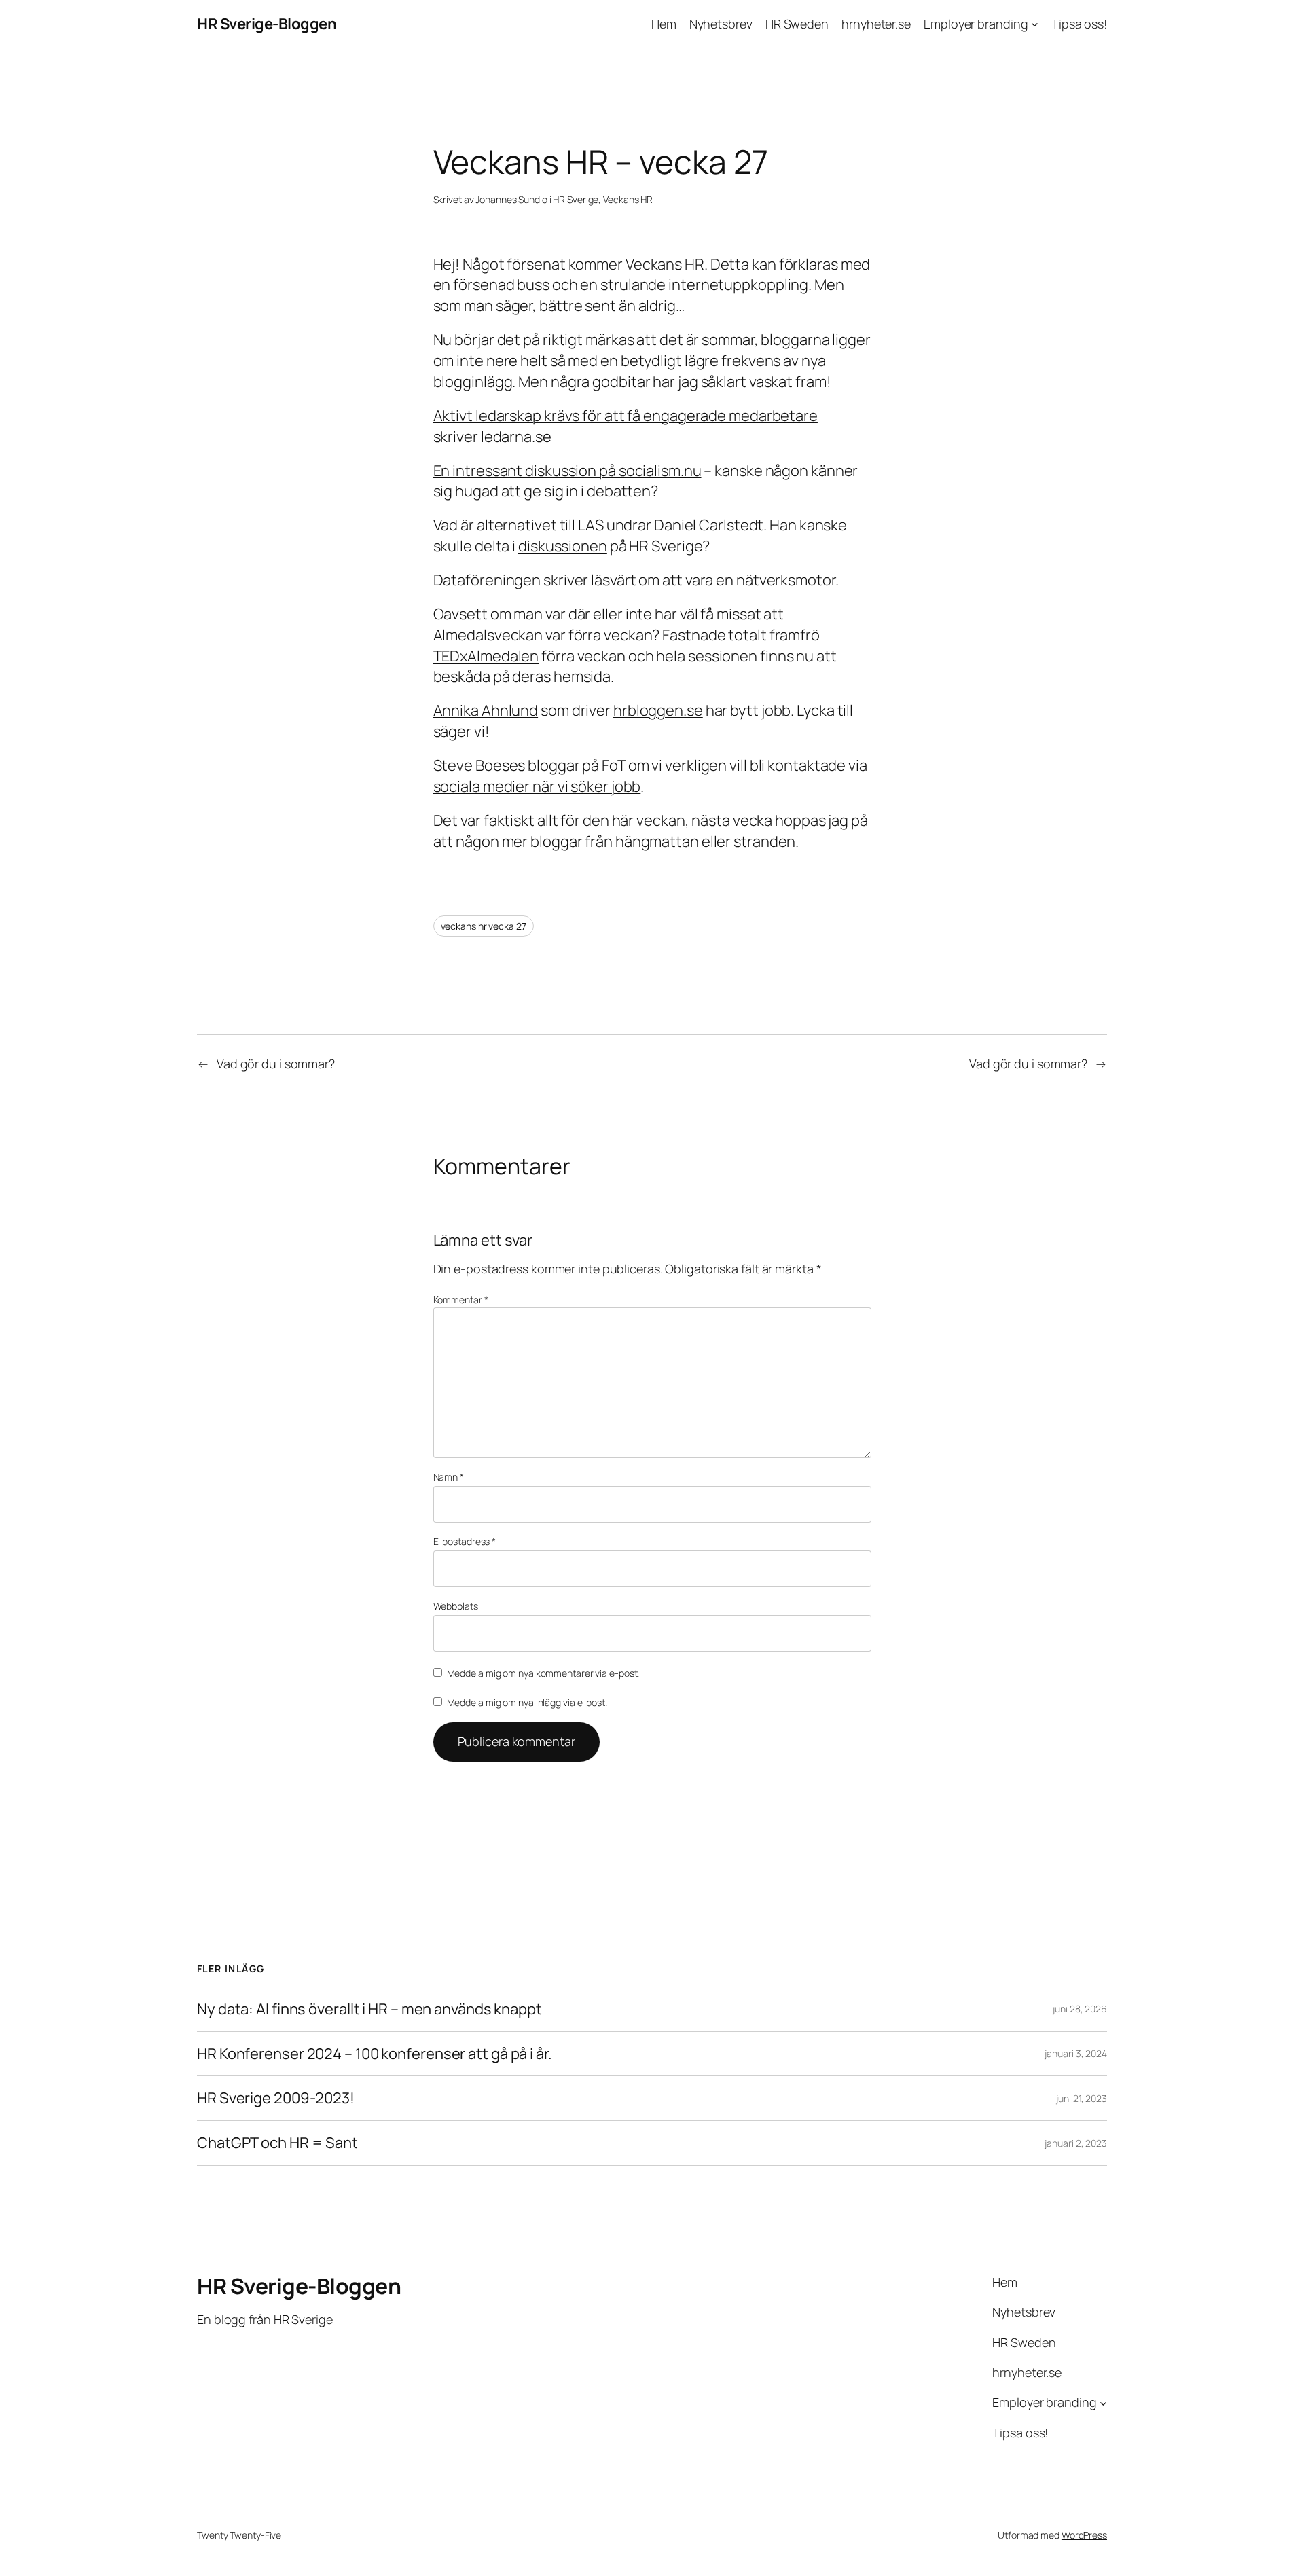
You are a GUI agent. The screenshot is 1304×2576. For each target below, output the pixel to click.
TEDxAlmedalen (486, 656)
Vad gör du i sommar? (276, 1064)
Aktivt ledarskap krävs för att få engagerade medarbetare (626, 416)
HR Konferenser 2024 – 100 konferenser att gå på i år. (375, 2054)
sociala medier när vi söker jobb (537, 786)
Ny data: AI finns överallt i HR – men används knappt (369, 2009)
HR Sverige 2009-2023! (276, 2098)
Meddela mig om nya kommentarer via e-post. (543, 1673)
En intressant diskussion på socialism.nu (567, 471)
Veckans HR (628, 199)
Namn (449, 1477)
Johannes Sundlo (511, 199)
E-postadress (465, 1541)
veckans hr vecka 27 (484, 926)
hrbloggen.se (658, 710)
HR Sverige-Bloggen (267, 24)
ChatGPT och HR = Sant (277, 2143)
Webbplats (456, 1606)
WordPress (1084, 2535)
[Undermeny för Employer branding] (1035, 24)
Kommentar (461, 1300)
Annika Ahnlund (486, 710)
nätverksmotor (786, 580)
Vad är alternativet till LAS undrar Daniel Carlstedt (599, 525)
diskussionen (563, 546)
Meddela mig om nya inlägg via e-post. (527, 1702)
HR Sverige (576, 199)
